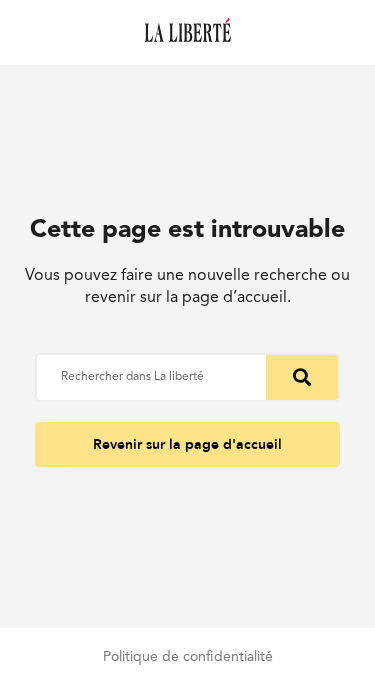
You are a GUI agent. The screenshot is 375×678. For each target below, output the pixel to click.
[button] (187, 444)
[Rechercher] (302, 377)
